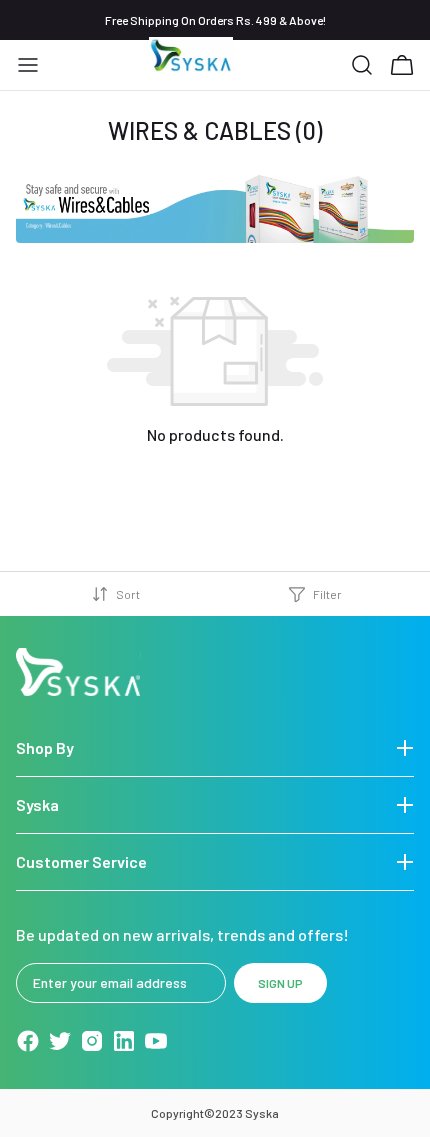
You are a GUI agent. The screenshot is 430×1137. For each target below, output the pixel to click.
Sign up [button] (280, 983)
